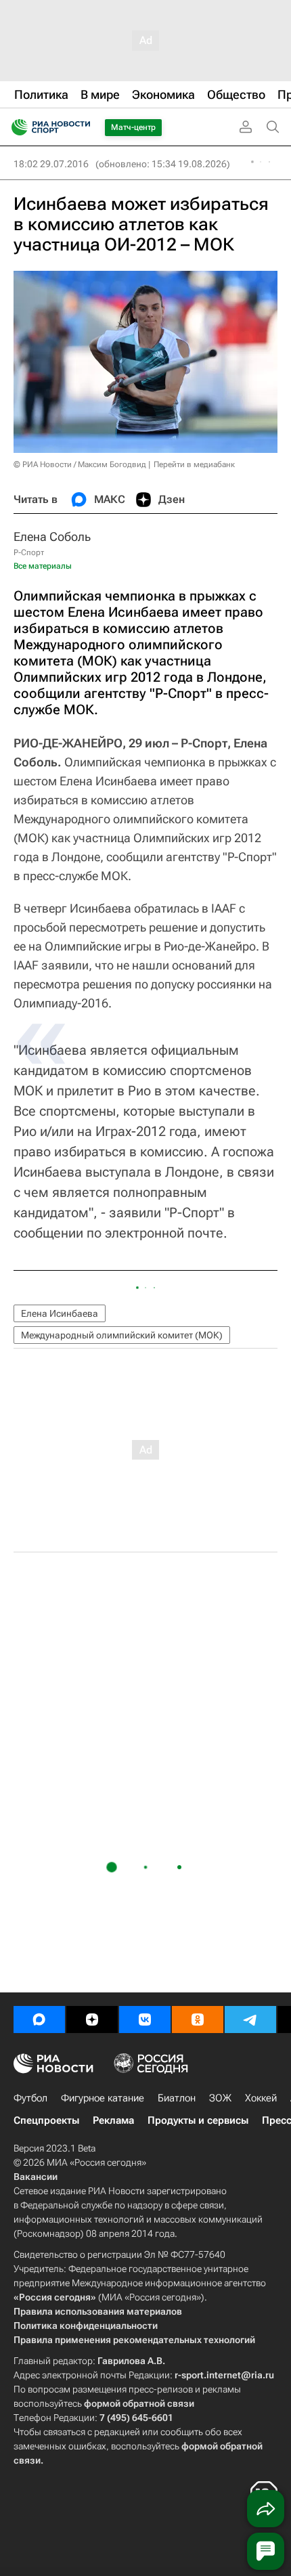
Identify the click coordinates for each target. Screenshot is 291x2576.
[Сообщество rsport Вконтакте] (145, 2020)
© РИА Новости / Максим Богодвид (80, 464)
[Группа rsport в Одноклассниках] (198, 2020)
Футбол (30, 2098)
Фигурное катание (103, 2098)
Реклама (113, 2120)
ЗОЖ (220, 2098)
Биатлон (177, 2098)
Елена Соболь (52, 537)
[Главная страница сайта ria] (15, 127)
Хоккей (261, 2098)
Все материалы (43, 566)
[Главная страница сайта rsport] (81, 127)
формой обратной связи (139, 2403)
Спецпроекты (46, 2120)
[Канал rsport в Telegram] (250, 2020)
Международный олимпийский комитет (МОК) (122, 1335)
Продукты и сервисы (198, 2120)
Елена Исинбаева (60, 1313)
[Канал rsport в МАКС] (39, 2020)
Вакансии (36, 2177)
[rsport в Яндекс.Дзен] (92, 2020)
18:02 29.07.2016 (51, 164)
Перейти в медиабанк (194, 464)
